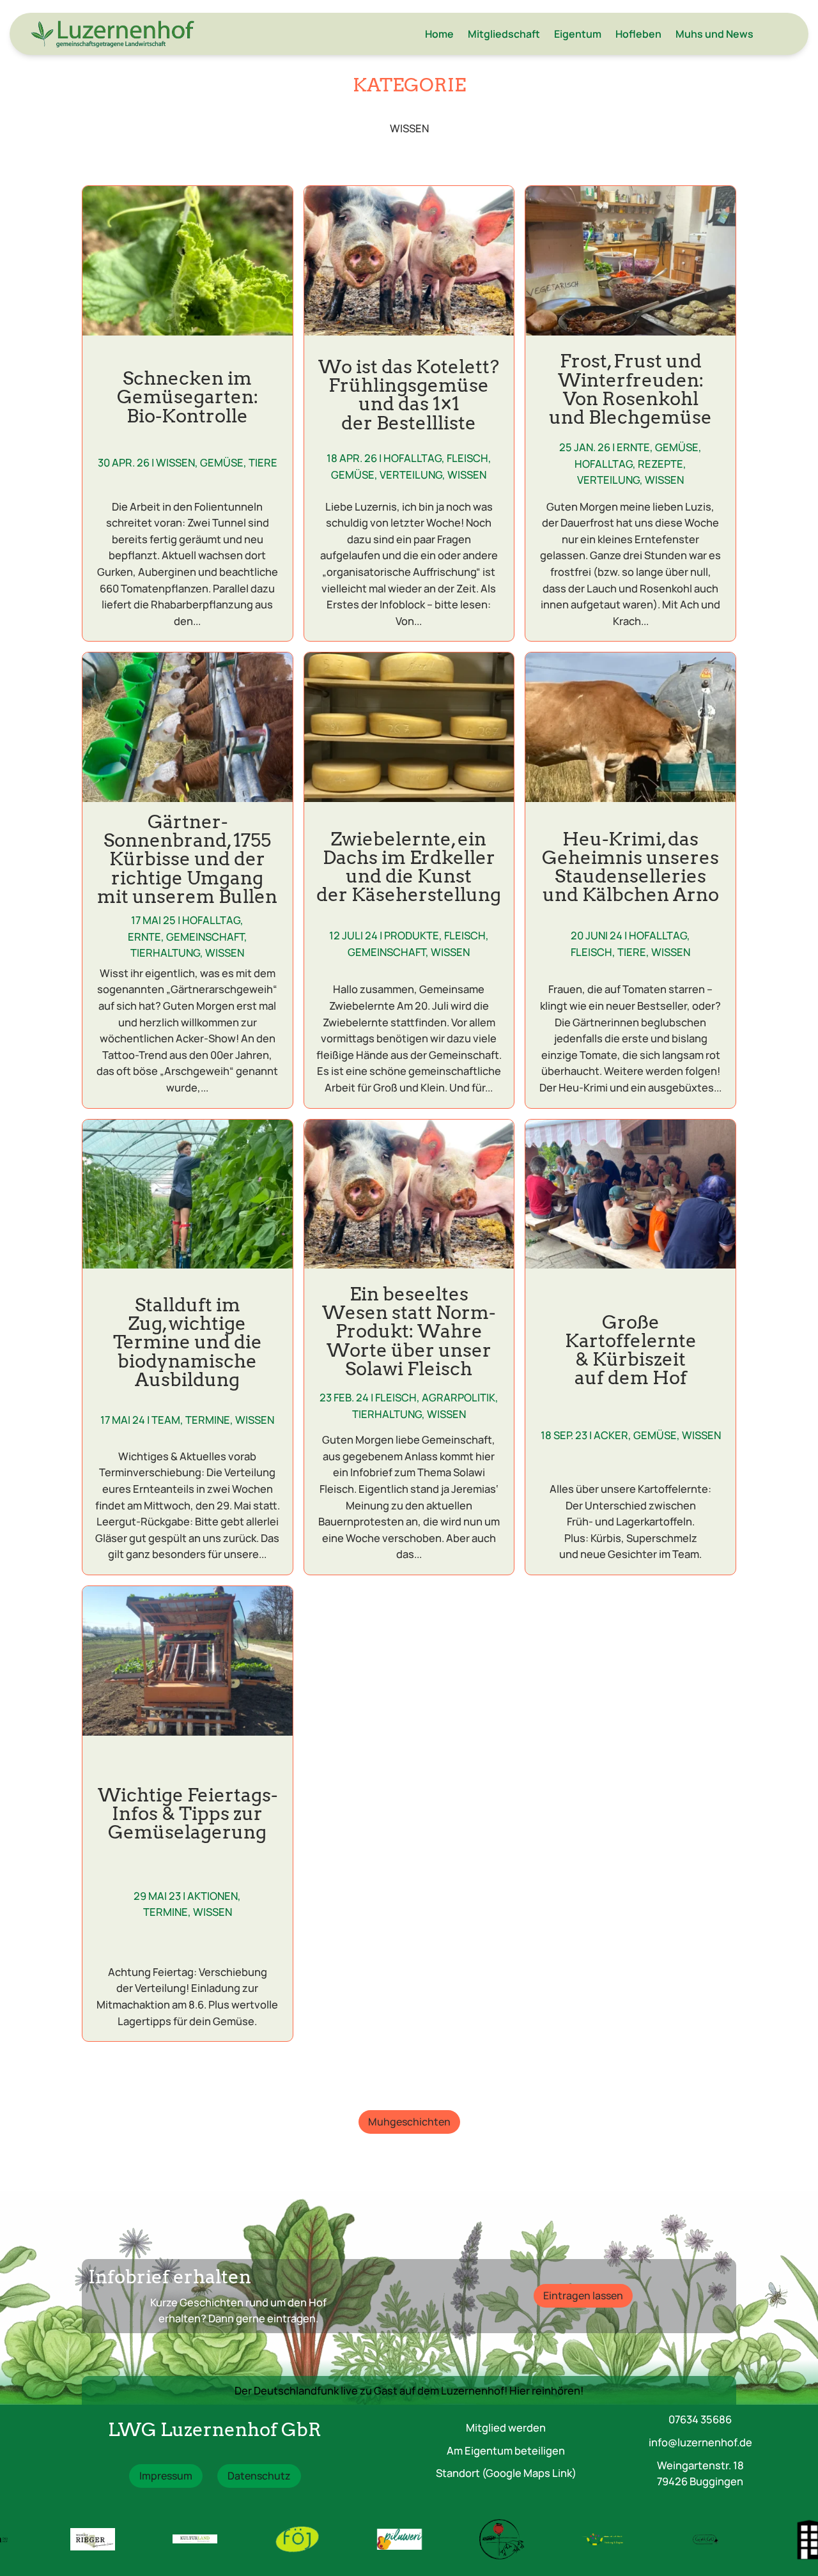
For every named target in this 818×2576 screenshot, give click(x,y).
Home (439, 34)
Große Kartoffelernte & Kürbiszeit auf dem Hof (631, 1350)
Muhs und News (714, 34)
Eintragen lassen (583, 2295)
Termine (208, 1420)
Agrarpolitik (459, 1397)
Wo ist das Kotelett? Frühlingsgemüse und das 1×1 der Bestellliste (409, 395)
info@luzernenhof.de (700, 2442)
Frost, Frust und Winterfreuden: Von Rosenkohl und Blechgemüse (630, 389)
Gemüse (222, 462)
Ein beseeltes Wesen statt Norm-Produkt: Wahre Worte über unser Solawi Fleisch (409, 1331)
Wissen (175, 462)
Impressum (166, 2476)
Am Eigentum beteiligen (506, 2450)
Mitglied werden (506, 2427)
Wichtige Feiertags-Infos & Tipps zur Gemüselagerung (188, 1813)
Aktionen (212, 1896)
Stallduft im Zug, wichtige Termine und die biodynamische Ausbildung (188, 1342)
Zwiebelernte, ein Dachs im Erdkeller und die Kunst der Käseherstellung (409, 867)
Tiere (263, 462)
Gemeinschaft (205, 937)
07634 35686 (700, 2419)
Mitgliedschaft (504, 34)
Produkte (412, 935)
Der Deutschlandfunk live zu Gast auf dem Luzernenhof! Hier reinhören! (409, 2390)
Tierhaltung (165, 953)
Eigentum (578, 34)
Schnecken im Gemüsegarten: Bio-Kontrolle (188, 397)
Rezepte (660, 464)
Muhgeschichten (409, 2122)
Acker (611, 1435)
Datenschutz (259, 2476)
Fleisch (467, 458)
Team (166, 1420)
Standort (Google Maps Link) (506, 2473)
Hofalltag (413, 458)
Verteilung (411, 474)
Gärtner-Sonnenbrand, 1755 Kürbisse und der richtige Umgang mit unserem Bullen (187, 859)
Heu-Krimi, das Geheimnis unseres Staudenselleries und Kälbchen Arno (630, 867)
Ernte (633, 447)
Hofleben (638, 34)
